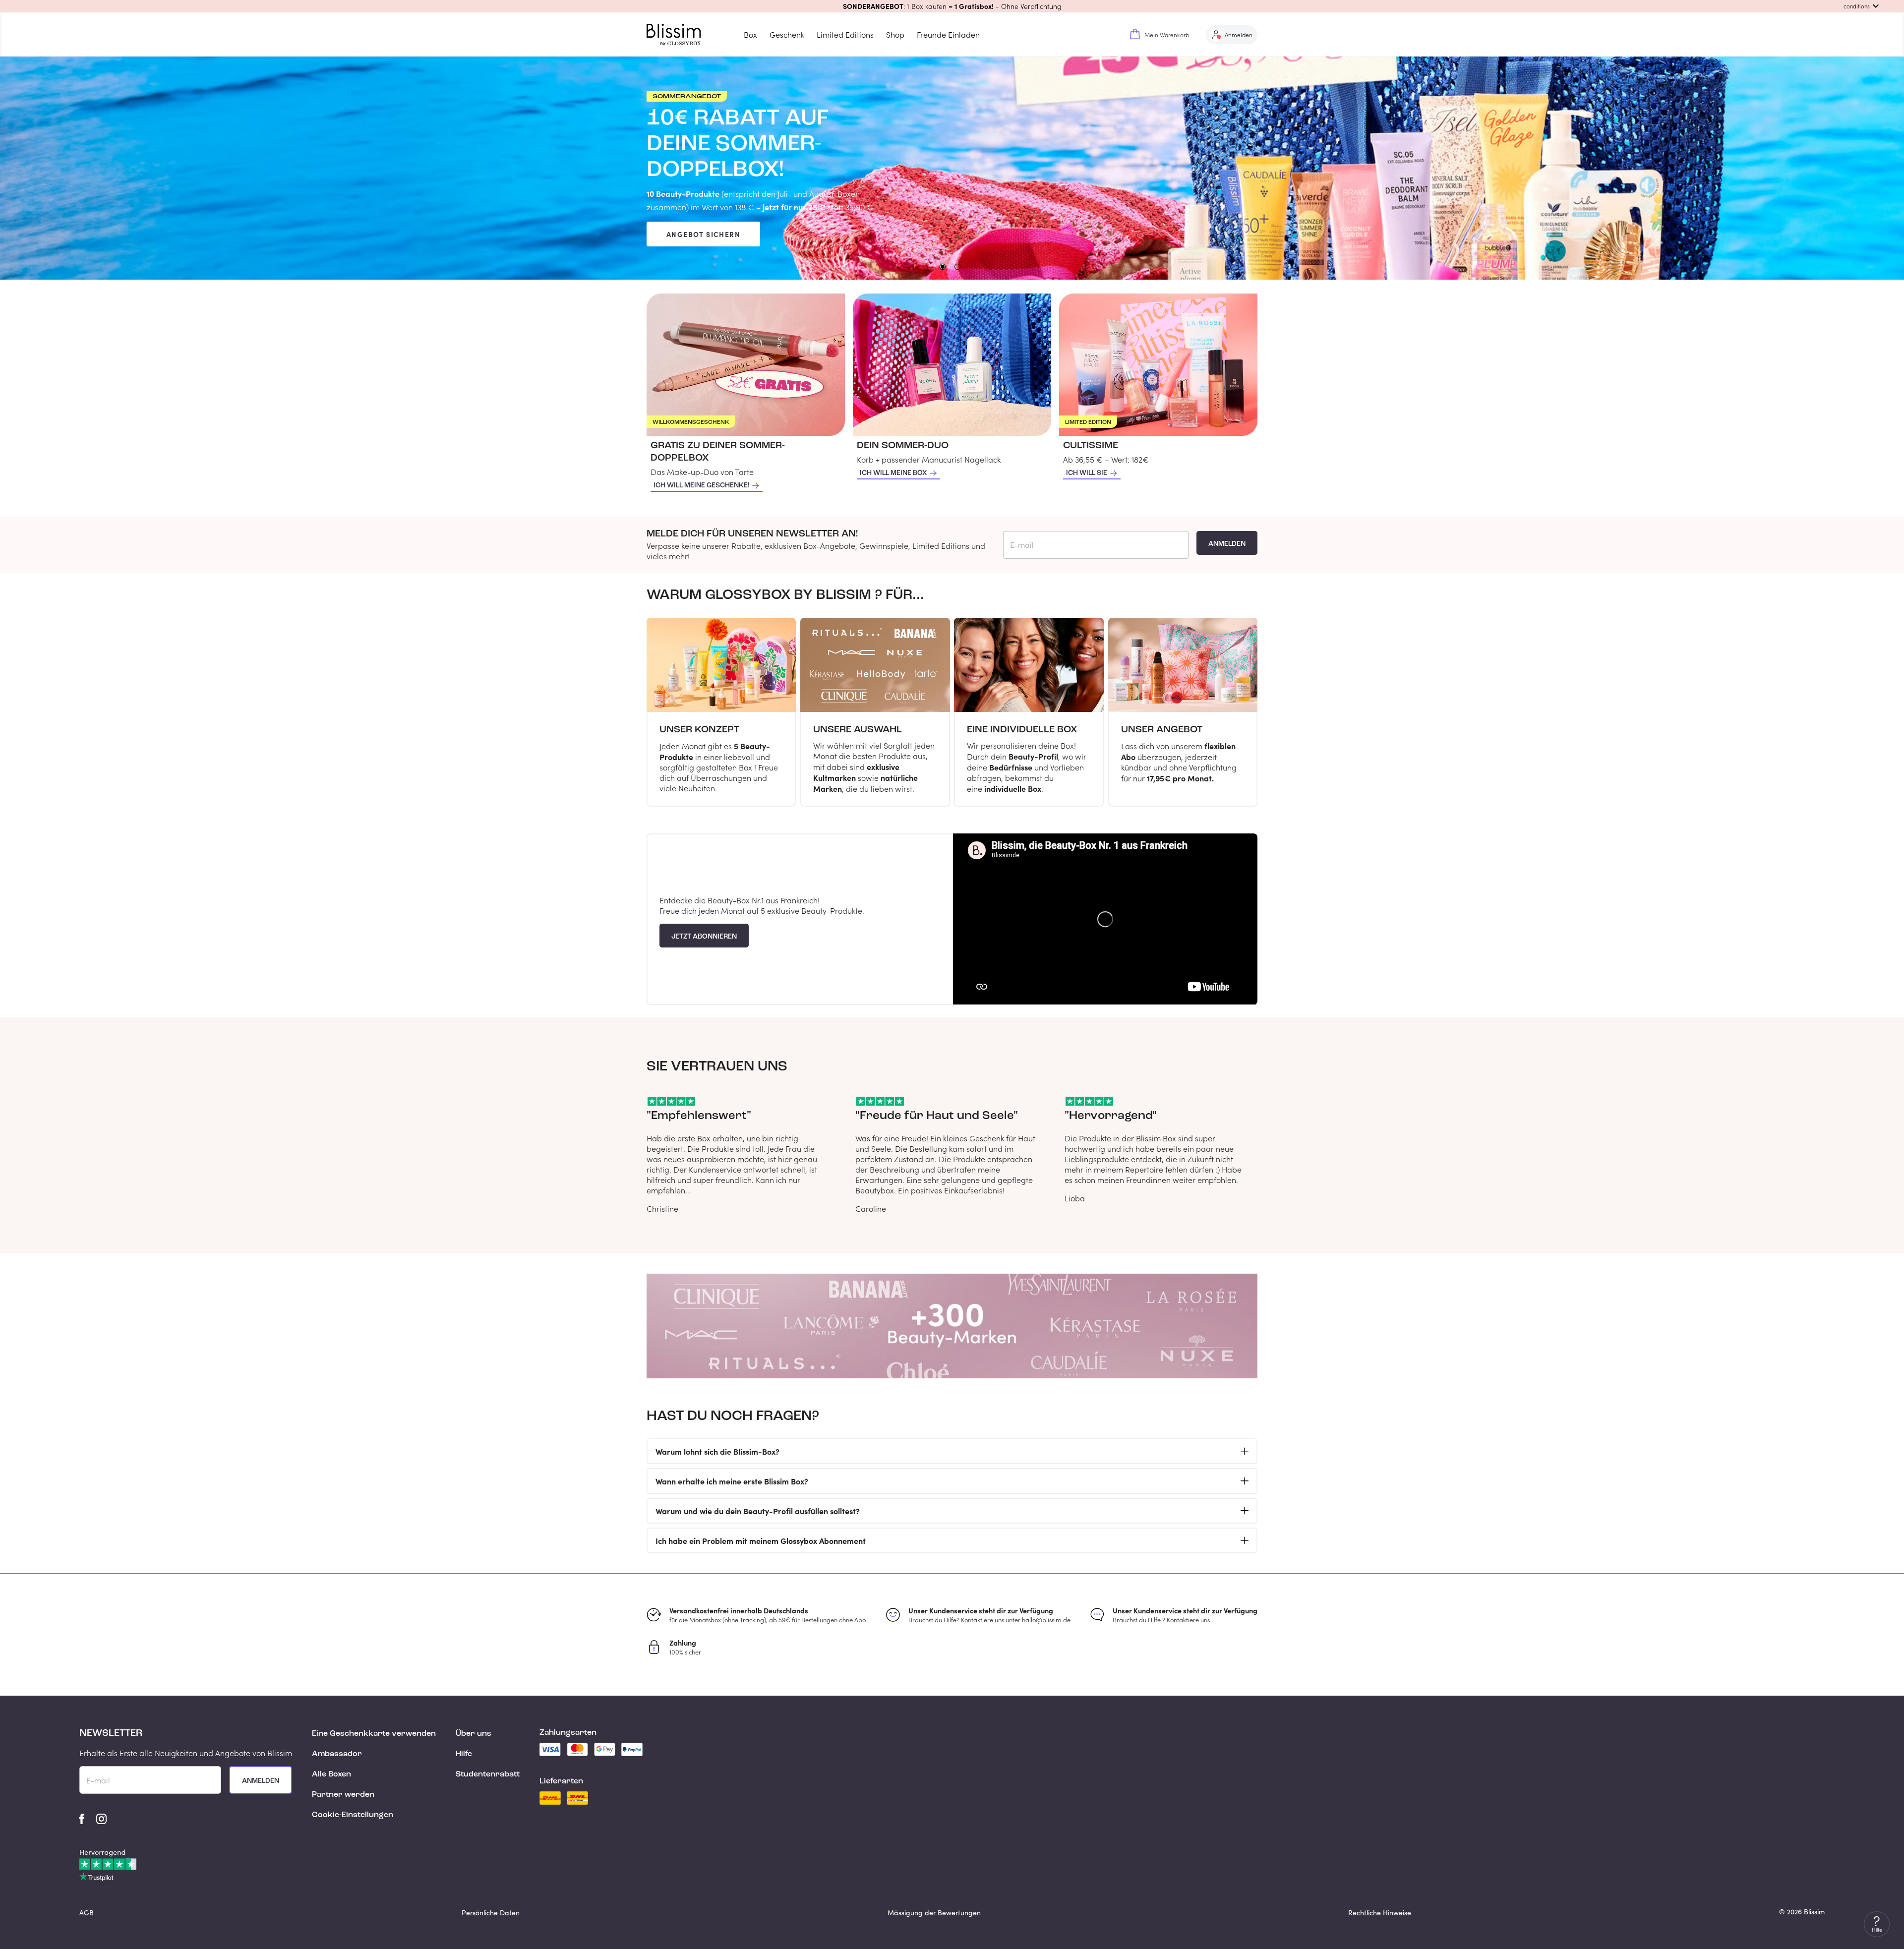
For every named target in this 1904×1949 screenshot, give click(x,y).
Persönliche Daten (491, 1913)
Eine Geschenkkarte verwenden (374, 1734)
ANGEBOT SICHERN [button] (703, 234)
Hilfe (464, 1754)
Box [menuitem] (750, 34)
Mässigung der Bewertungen (934, 1913)
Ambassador (337, 1754)
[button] (952, 6)
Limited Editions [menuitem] (845, 34)
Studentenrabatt (488, 1774)
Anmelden (1227, 544)
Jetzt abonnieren (704, 937)
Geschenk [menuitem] (787, 34)
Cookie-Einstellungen (353, 1815)
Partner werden (343, 1795)
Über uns (474, 1734)
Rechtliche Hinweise (1380, 1913)
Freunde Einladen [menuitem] (948, 34)
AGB (87, 1913)
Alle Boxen (331, 1774)
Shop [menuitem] (895, 34)
